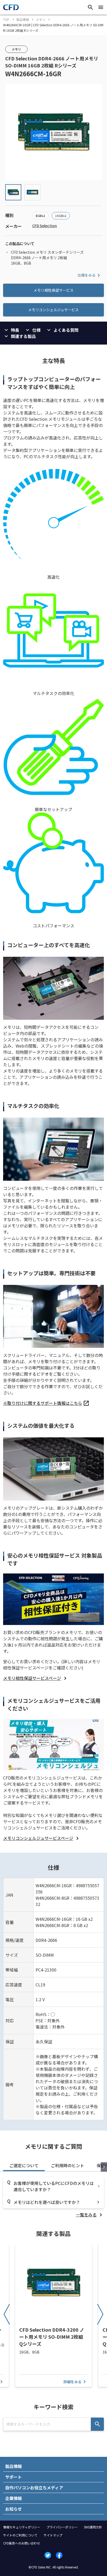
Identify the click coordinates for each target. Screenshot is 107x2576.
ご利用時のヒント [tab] (68, 2165)
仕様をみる (86, 275)
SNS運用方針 (93, 2527)
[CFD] (11, 9)
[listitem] (46, 1403)
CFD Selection (45, 226)
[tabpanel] (53, 2197)
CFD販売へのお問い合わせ (22, 2543)
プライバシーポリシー (62, 2527)
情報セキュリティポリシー (22, 2527)
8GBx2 (40, 216)
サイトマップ (53, 2535)
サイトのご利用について (20, 2535)
